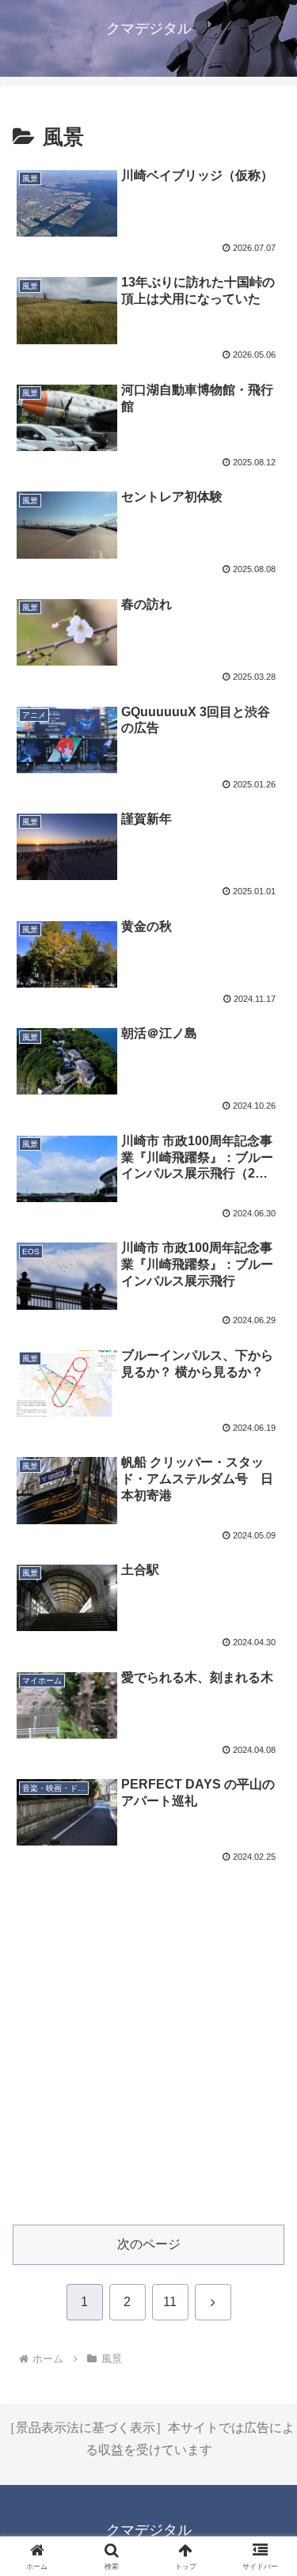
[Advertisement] (148, 2054)
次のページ (149, 2244)
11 (170, 2302)
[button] (266, 2128)
